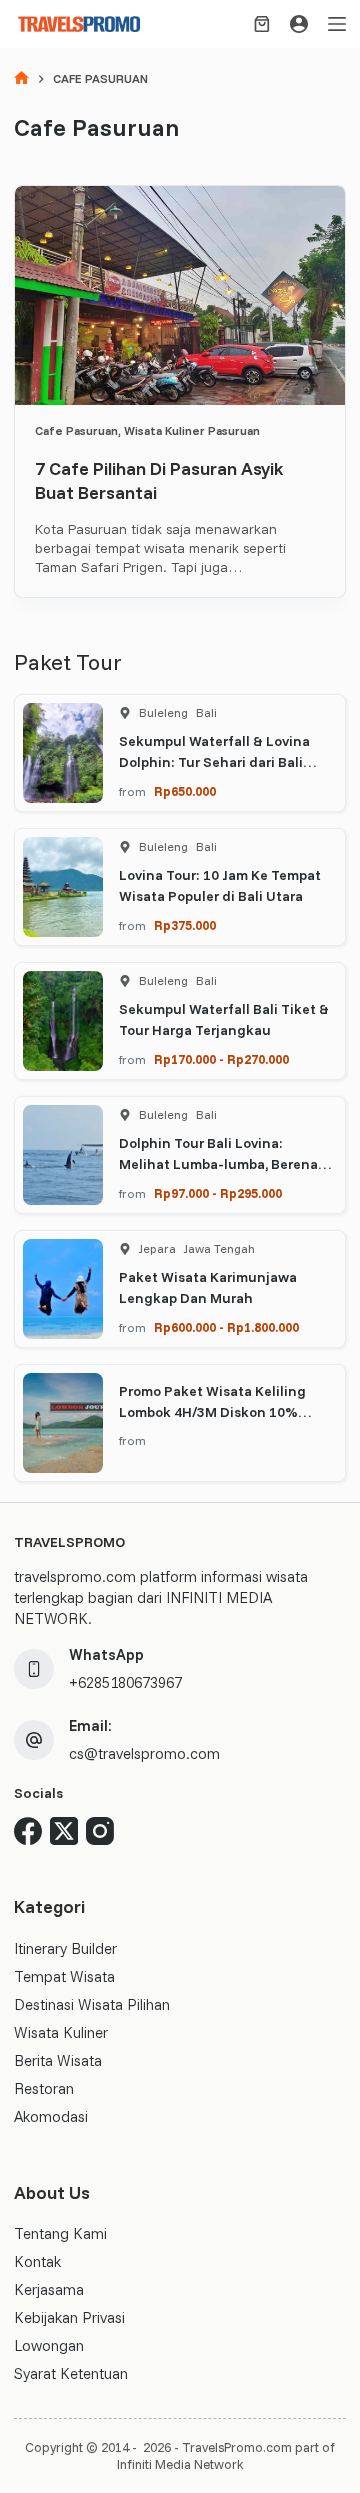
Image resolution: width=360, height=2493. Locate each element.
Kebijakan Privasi (69, 2317)
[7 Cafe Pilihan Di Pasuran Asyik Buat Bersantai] (179, 295)
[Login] (299, 24)
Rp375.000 (185, 925)
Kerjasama (49, 2289)
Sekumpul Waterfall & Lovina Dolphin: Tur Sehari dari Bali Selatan (214, 762)
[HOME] (21, 79)
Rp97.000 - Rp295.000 (218, 1193)
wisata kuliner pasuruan (192, 430)
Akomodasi (51, 2116)
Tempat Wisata (64, 1976)
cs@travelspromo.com (144, 1753)
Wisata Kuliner (61, 2032)
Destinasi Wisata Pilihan (92, 2004)
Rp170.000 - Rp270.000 (221, 1059)
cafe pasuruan (76, 430)
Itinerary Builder (65, 1948)
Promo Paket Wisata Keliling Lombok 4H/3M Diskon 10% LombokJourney (212, 1412)
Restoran (44, 2088)
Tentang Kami (60, 2233)
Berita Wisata (58, 2060)
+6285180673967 (125, 1682)
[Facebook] (28, 1831)
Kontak (37, 2261)
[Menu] (337, 24)
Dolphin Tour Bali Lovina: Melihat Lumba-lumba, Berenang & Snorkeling (227, 1164)
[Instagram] (100, 1831)
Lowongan (49, 2345)
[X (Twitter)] (64, 1831)
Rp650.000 (185, 791)
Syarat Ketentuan (71, 2373)
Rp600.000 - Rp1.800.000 (226, 1327)
